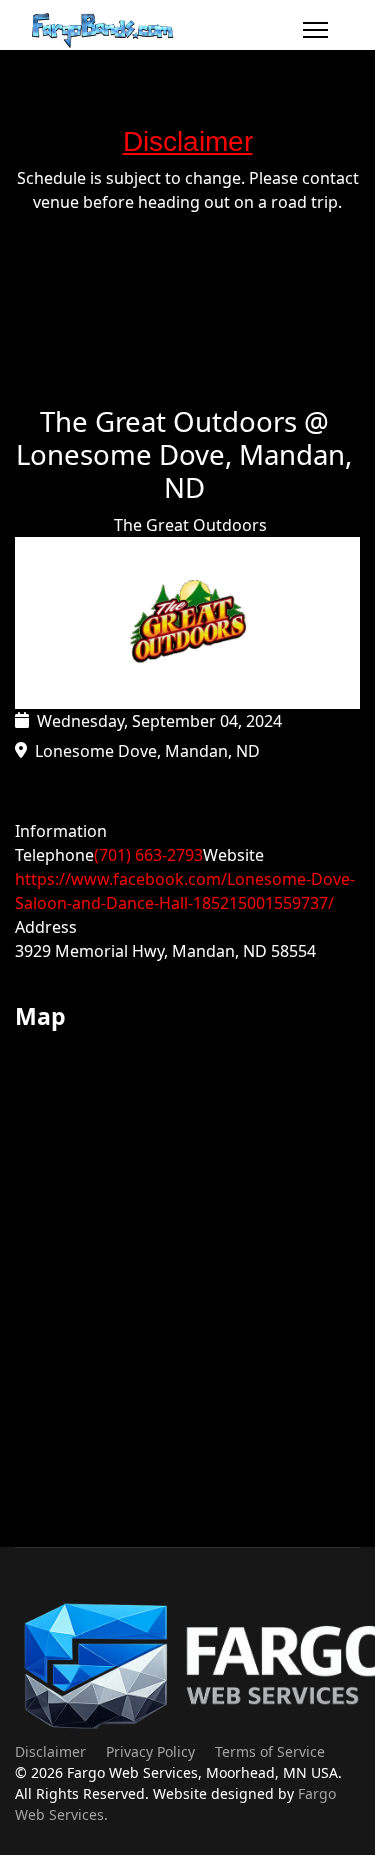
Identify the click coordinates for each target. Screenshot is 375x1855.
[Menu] (315, 30)
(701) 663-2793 (148, 855)
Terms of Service (270, 1751)
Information (61, 831)
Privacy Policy (150, 1751)
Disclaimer (50, 1751)
